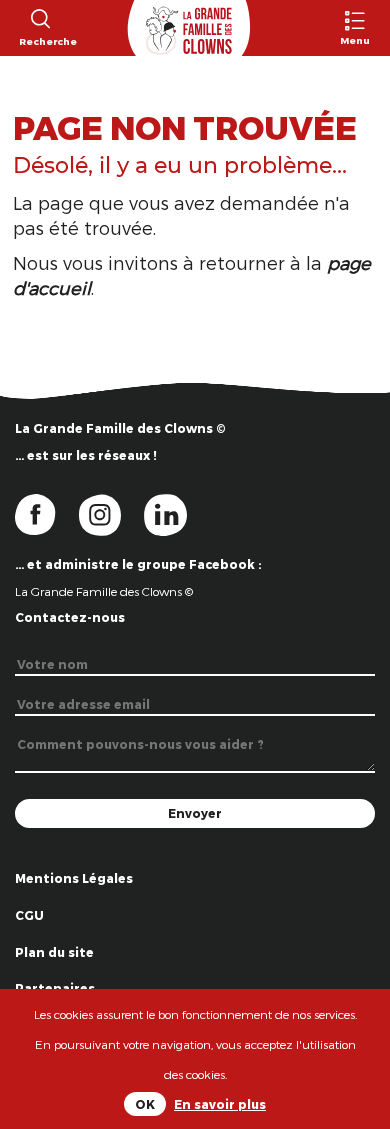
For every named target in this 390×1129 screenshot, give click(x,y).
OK (145, 1104)
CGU (29, 915)
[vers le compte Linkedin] (175, 513)
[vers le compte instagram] (112, 513)
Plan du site (54, 952)
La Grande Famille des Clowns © (104, 591)
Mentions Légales (74, 878)
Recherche (39, 41)
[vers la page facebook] (47, 513)
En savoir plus (220, 1104)
